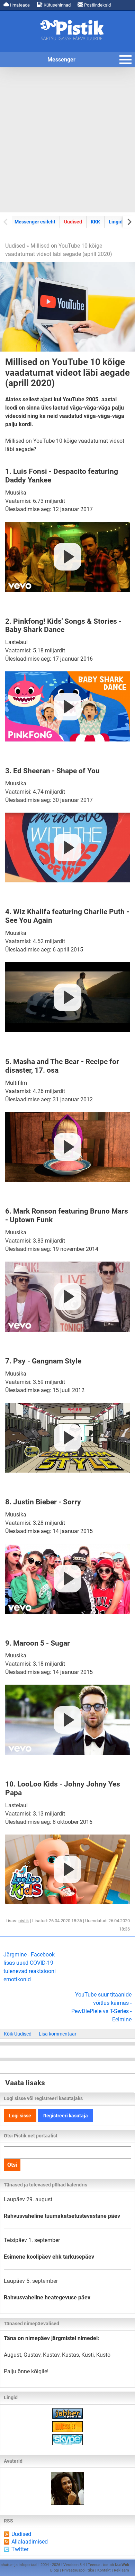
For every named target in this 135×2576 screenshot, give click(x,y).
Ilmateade (19, 5)
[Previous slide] (6, 222)
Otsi (12, 2165)
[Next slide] (129, 222)
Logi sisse (20, 2116)
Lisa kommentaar (58, 2034)
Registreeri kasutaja (66, 2116)
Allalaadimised (30, 2542)
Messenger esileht (35, 222)
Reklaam (121, 2570)
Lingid (116, 222)
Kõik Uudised (18, 2034)
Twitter (20, 2549)
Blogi (55, 2570)
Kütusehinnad (57, 5)
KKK (95, 222)
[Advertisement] (67, 140)
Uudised (73, 222)
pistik (24, 1921)
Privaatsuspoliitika (78, 2570)
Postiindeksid (97, 5)
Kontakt (104, 2570)
